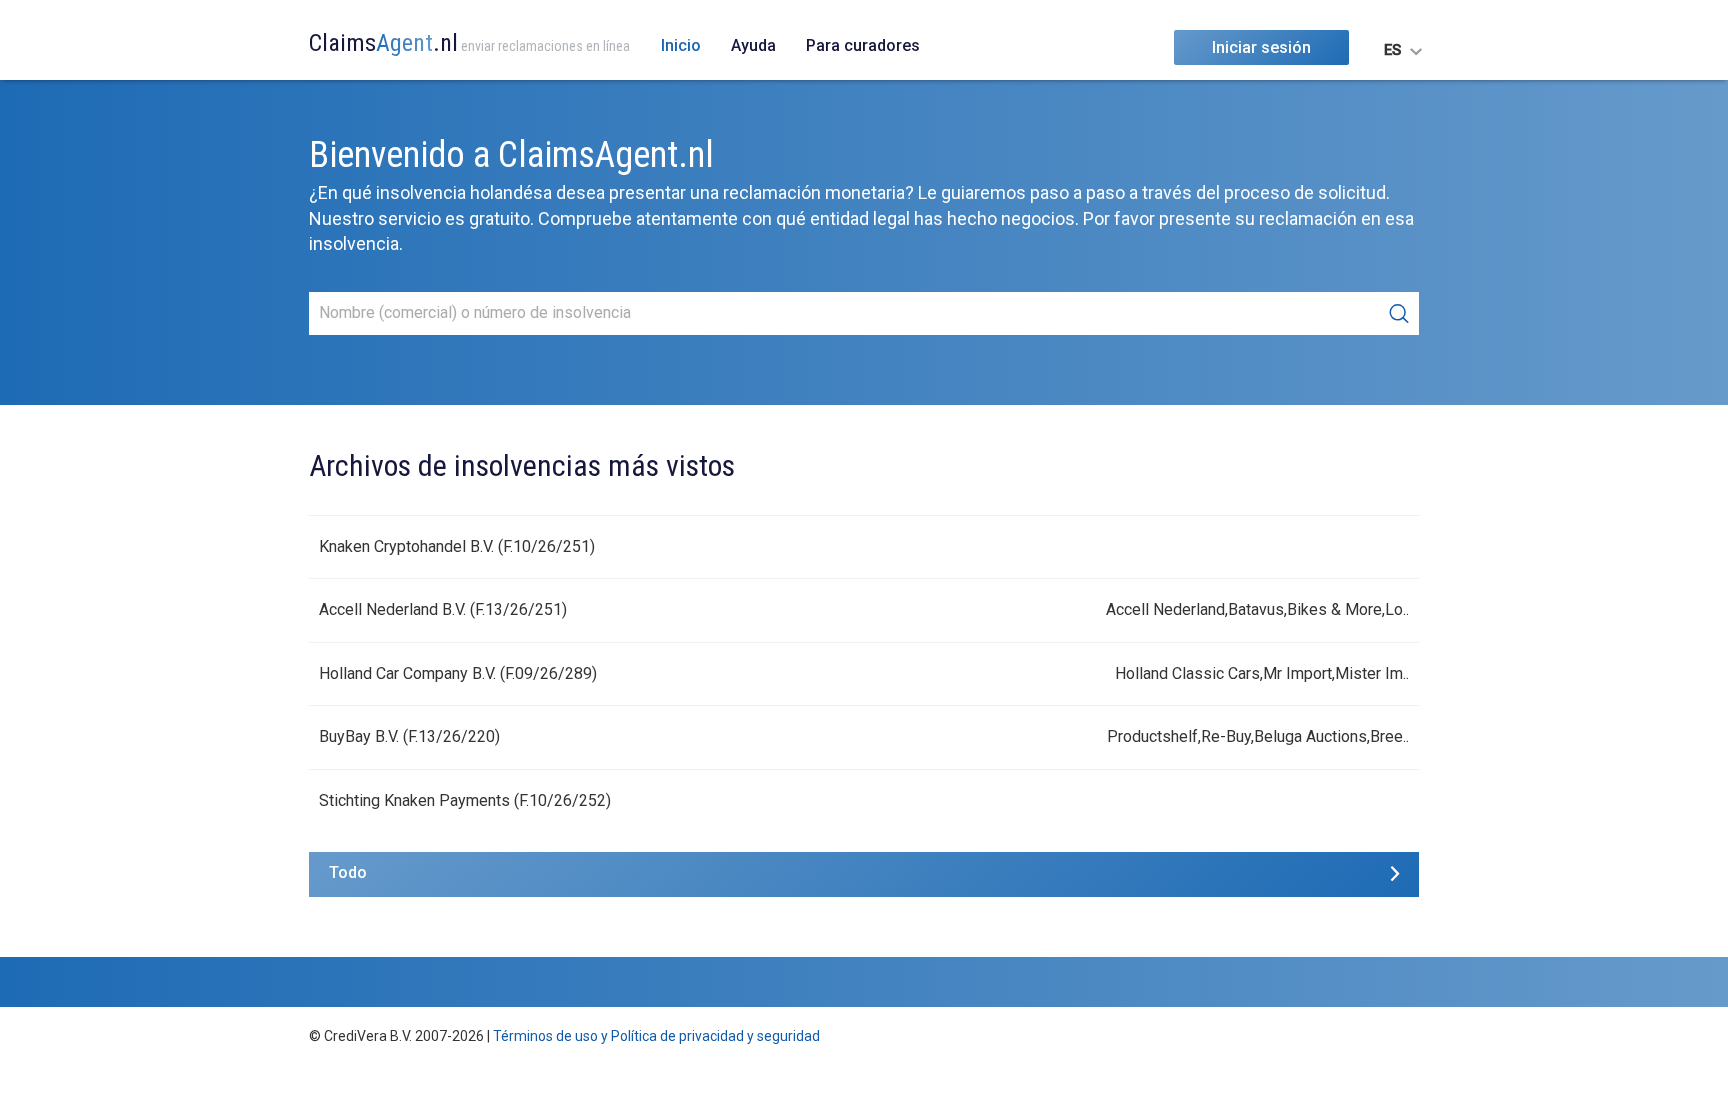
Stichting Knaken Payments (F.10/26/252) (465, 800)
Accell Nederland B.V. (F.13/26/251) (443, 609)
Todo (348, 872)
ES (1392, 50)
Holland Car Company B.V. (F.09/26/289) (458, 673)
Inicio (681, 45)
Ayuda (753, 45)
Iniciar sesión (1261, 47)
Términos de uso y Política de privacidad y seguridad (656, 1036)
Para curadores (863, 45)
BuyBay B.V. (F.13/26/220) (409, 736)
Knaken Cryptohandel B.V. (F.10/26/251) (457, 546)
